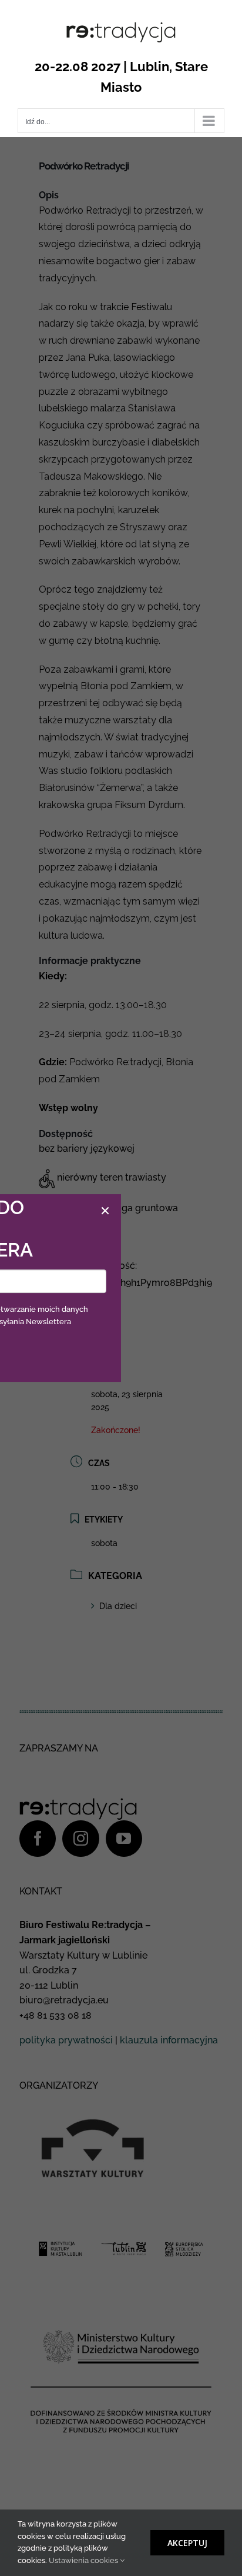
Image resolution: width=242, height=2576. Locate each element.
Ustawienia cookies (84, 2560)
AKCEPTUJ (187, 2543)
